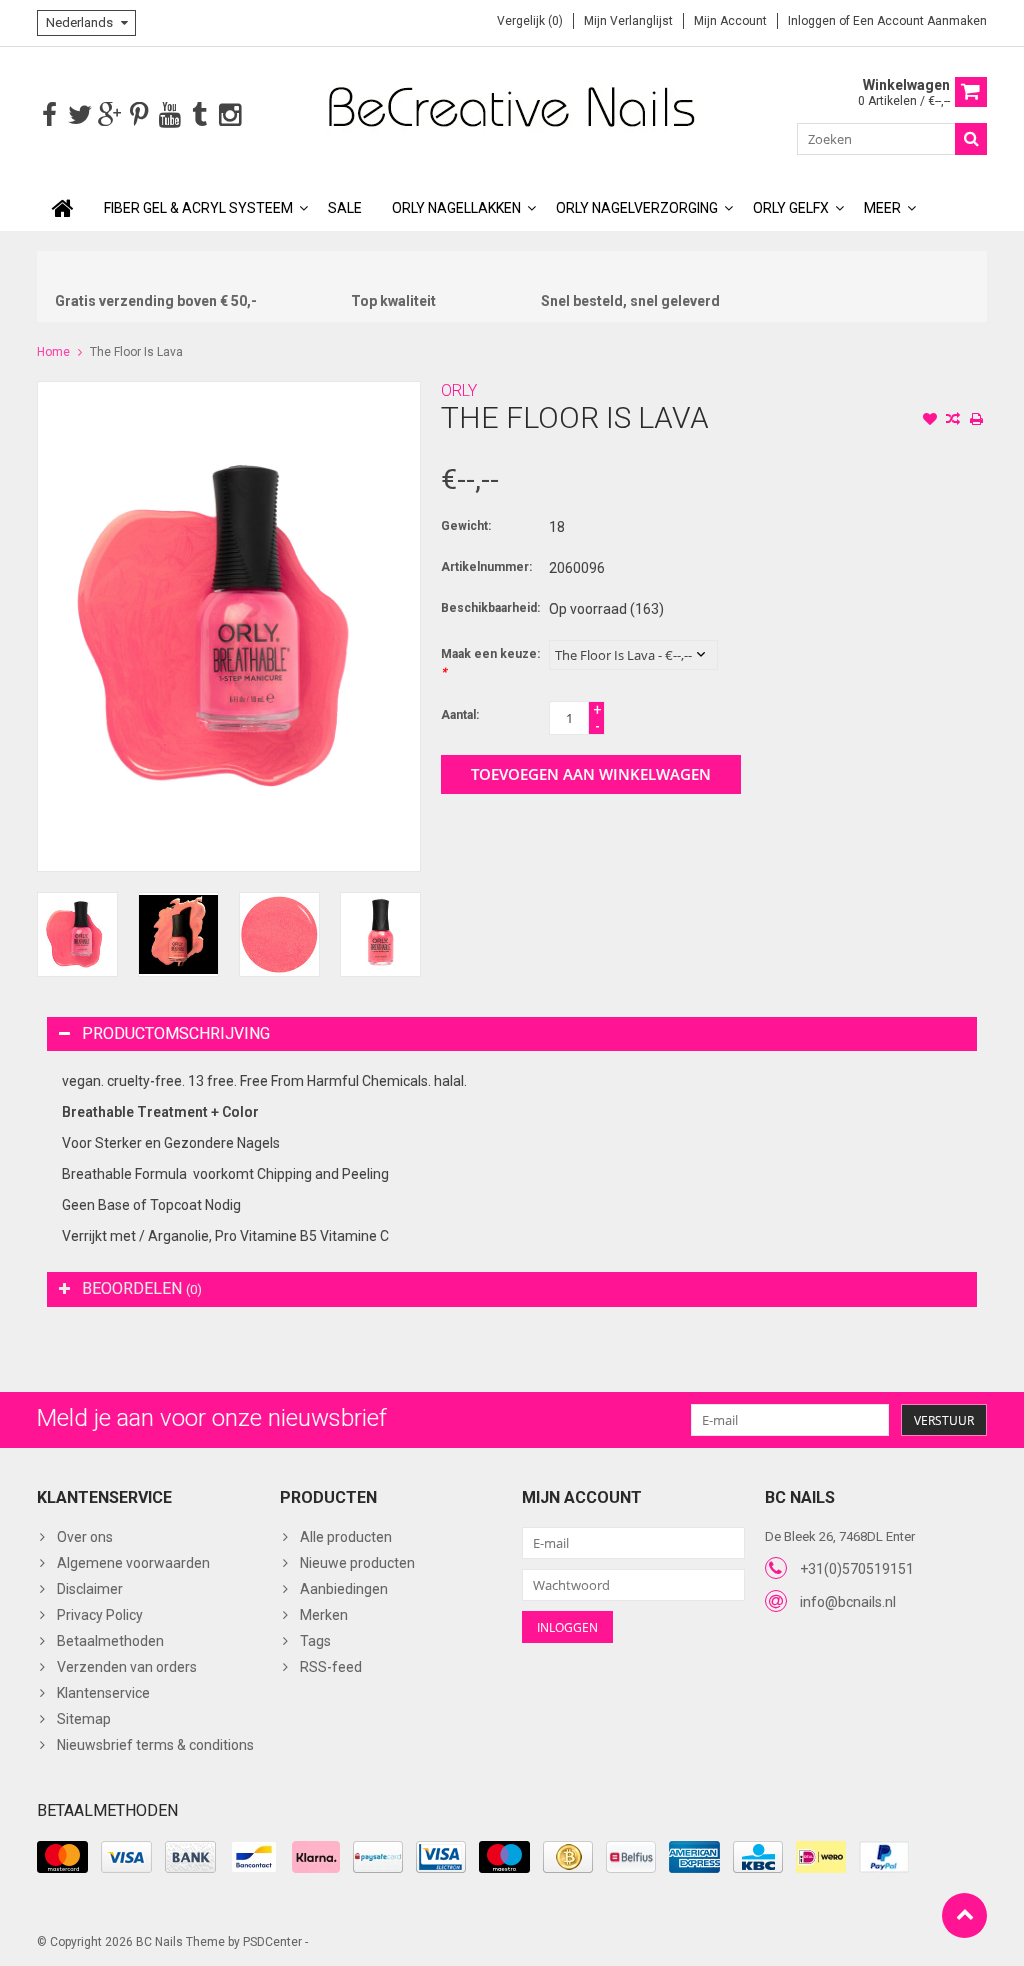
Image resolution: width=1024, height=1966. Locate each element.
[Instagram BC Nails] (229, 115)
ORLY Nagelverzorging (637, 208)
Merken (324, 1615)
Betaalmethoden (110, 1641)
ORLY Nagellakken (456, 208)
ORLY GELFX (791, 208)
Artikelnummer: (486, 567)
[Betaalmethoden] (62, 1857)
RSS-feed (331, 1667)
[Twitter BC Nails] (79, 115)
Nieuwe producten (357, 1563)
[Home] (63, 208)
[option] (77, 934)
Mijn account (730, 21)
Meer (882, 208)
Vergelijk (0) (530, 21)
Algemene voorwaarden (133, 1563)
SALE (345, 208)
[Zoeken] (971, 139)
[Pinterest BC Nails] (139, 115)
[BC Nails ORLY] (512, 106)
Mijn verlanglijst (628, 21)
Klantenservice (103, 1693)
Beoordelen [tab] (142, 1288)
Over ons (85, 1537)
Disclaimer (90, 1589)
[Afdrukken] (976, 421)
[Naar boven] (964, 1915)
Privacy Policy (100, 1615)
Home (53, 352)
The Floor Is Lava (136, 352)
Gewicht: (466, 526)
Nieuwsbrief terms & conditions (155, 1745)
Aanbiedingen (344, 1589)
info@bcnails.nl (848, 1602)
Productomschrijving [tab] (176, 1033)
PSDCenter (272, 1942)
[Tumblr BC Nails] (199, 115)
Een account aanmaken (920, 21)
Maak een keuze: (490, 663)
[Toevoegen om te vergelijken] (953, 421)
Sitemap (84, 1719)
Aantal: (460, 715)
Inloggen (813, 21)
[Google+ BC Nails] (109, 115)
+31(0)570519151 (857, 1569)
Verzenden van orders (127, 1667)
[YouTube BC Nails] (169, 115)
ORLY (459, 390)
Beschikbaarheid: (490, 608)
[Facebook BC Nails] (49, 115)
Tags (315, 1641)
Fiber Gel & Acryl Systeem (198, 208)
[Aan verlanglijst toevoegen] (930, 421)
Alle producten (346, 1537)
